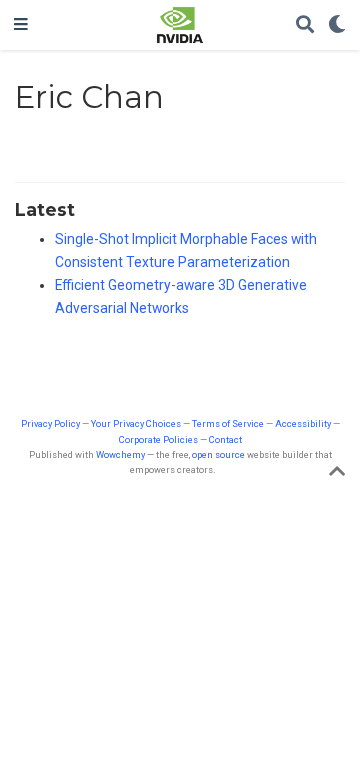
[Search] (305, 25)
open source (218, 454)
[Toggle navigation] (21, 25)
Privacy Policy (50, 423)
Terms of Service (228, 423)
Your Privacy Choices (136, 423)
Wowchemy (120, 454)
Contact (225, 439)
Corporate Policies (158, 439)
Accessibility (303, 423)
